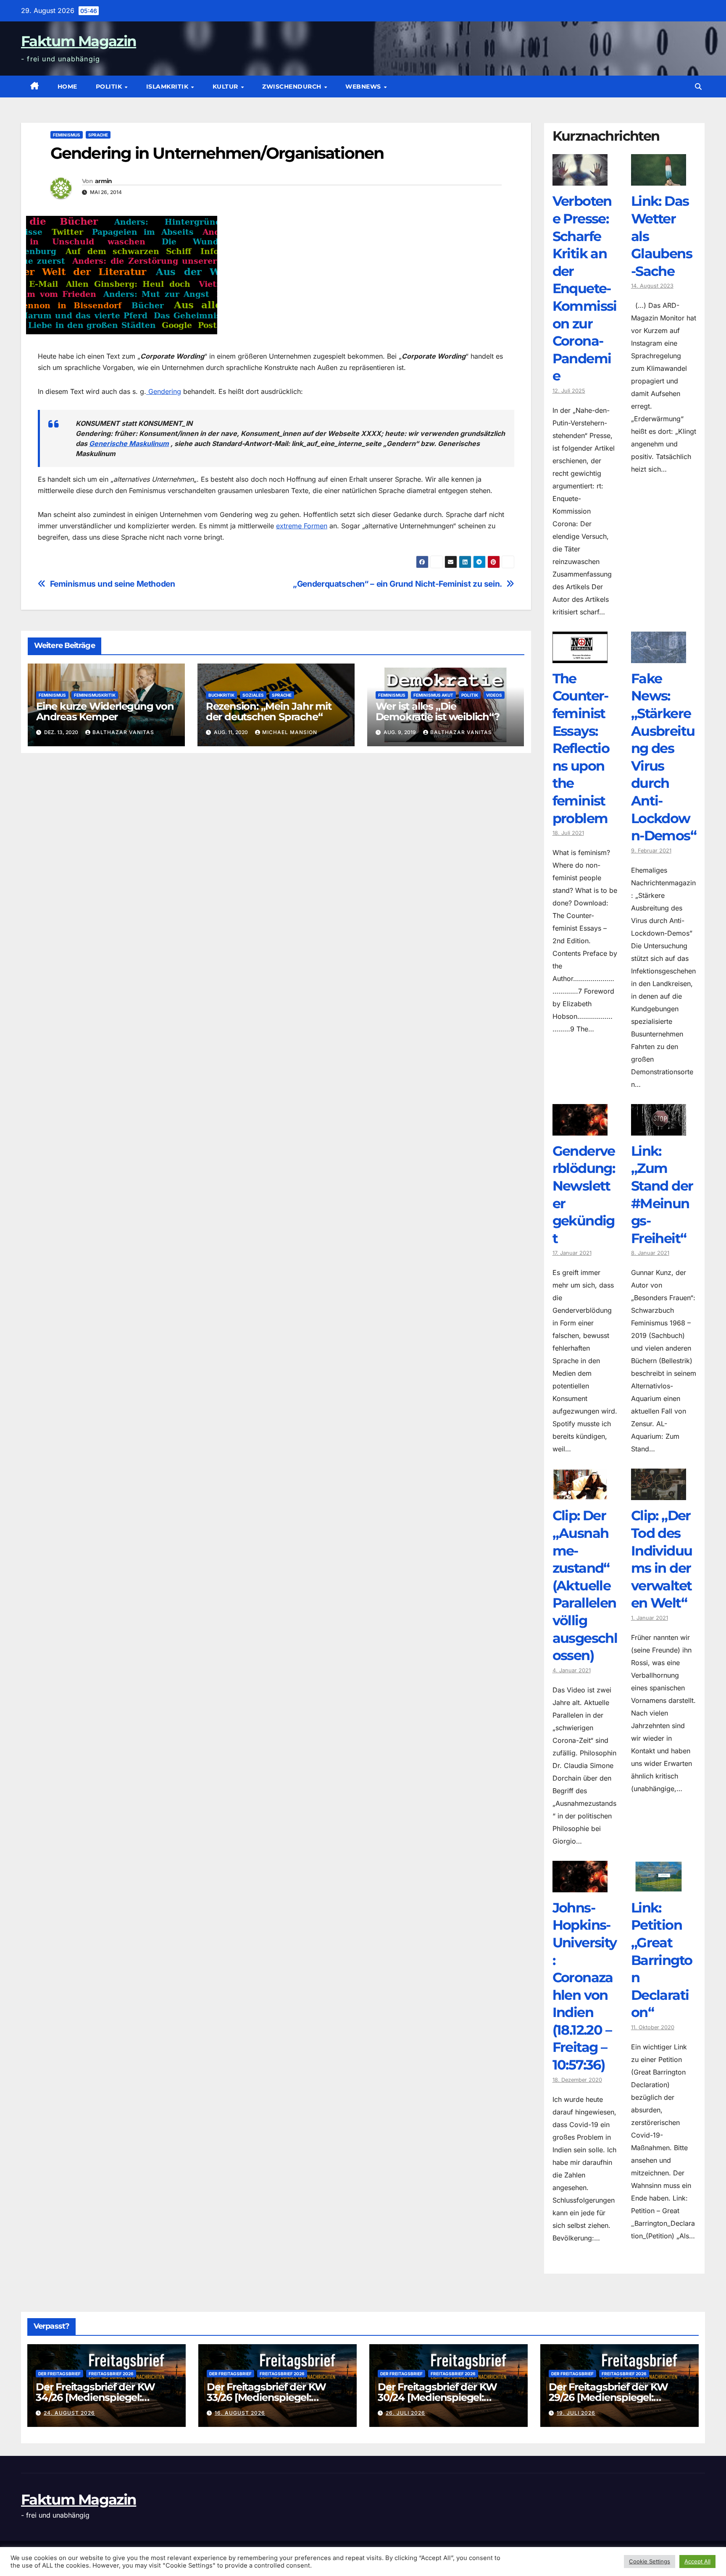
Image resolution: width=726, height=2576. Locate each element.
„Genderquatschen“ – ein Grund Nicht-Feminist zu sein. (397, 584)
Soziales (253, 695)
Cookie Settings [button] (650, 2561)
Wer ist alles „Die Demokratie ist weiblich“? (438, 711)
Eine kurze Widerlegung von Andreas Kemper (105, 711)
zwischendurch (293, 87)
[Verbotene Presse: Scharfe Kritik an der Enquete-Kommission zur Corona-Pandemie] (580, 179)
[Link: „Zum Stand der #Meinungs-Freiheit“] (659, 1129)
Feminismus (67, 135)
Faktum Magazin (79, 41)
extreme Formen (302, 526)
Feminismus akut (433, 695)
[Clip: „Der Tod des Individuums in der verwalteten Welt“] (659, 1494)
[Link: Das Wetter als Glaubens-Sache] (659, 179)
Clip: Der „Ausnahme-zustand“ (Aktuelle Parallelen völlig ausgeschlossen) (585, 1585)
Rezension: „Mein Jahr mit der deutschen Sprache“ (269, 711)
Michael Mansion (290, 732)
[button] (698, 87)
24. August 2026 (69, 2413)
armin (104, 181)
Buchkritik (221, 695)
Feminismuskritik (95, 695)
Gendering (164, 391)
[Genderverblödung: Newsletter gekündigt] (580, 1129)
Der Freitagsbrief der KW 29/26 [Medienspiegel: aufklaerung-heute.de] (608, 2397)
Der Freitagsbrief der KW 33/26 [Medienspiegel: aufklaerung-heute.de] (266, 2397)
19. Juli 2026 (576, 2413)
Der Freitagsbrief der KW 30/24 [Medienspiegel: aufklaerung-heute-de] (437, 2397)
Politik (110, 87)
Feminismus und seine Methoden (113, 584)
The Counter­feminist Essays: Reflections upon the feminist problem (581, 748)
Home (67, 87)
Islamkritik (168, 87)
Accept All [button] (697, 2561)
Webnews (364, 87)
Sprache (98, 135)
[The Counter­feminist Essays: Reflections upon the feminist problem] (580, 657)
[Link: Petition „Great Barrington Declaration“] (659, 1886)
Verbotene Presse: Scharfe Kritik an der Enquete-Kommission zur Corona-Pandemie (585, 288)
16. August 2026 (240, 2413)
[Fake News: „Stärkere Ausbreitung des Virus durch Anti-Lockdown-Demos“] (659, 657)
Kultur (226, 87)
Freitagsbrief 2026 (111, 2374)
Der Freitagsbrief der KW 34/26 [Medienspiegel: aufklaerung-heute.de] (95, 2397)
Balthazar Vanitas (123, 732)
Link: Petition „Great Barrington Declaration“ (662, 1960)
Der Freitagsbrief (59, 2374)
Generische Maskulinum (129, 443)
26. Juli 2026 (405, 2413)
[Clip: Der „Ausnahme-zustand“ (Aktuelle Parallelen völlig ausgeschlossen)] (580, 1494)
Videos (494, 695)
